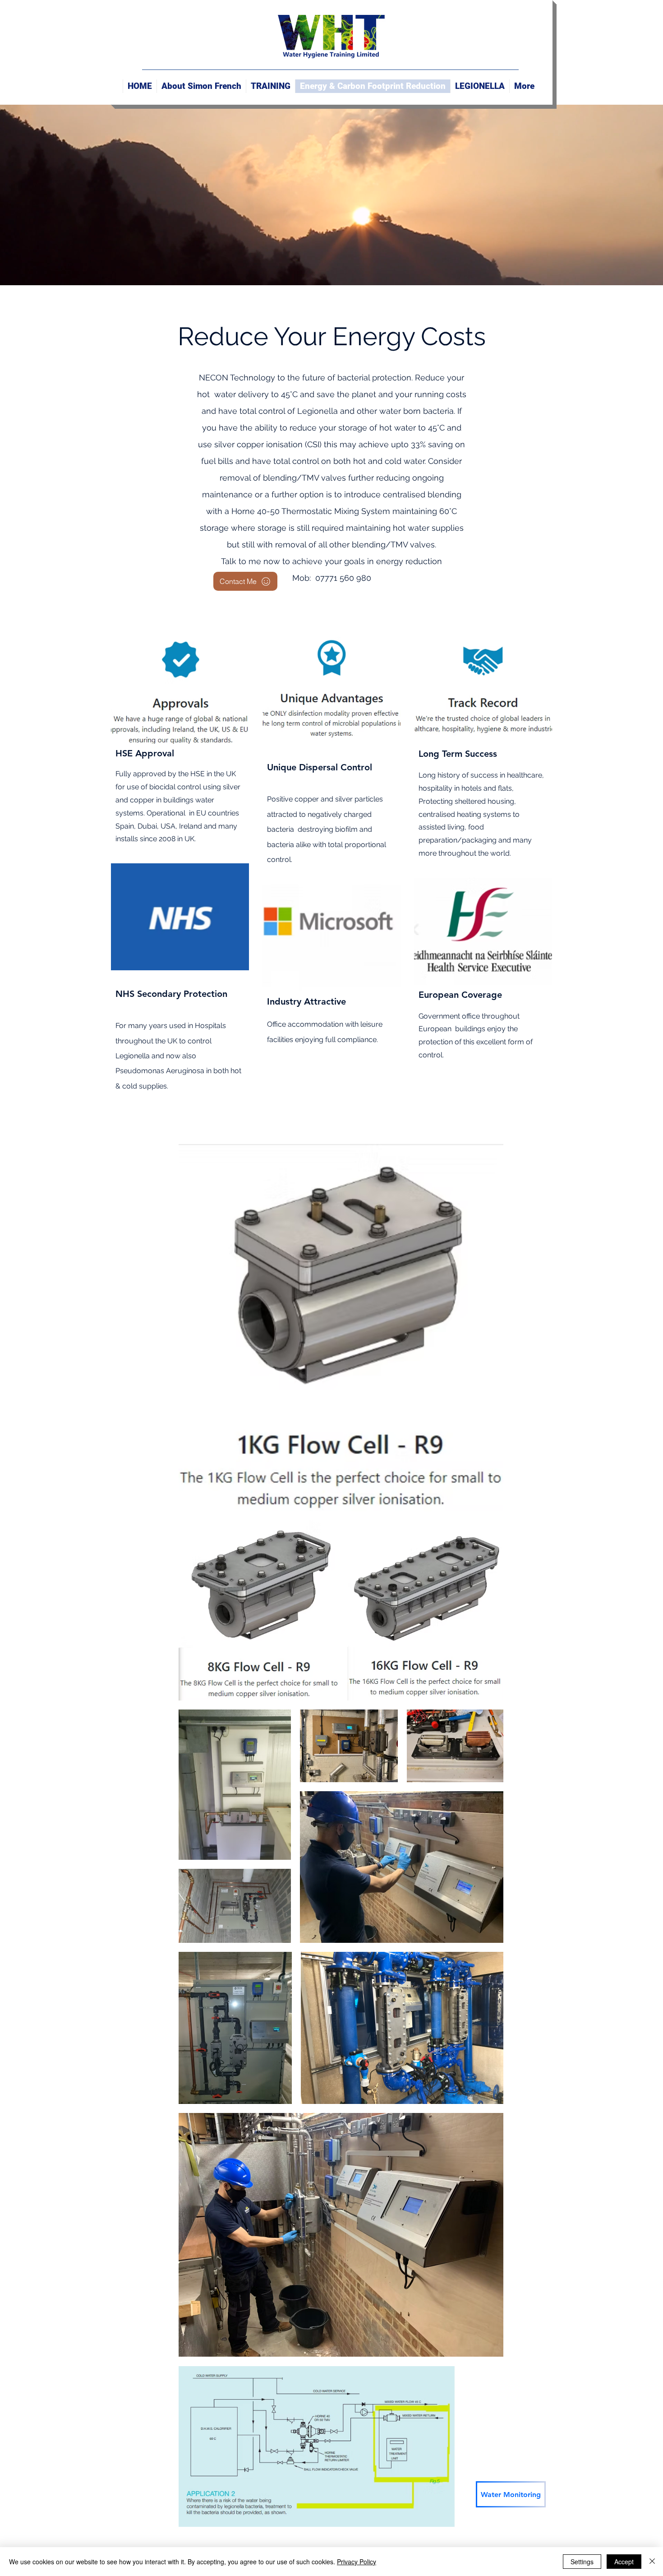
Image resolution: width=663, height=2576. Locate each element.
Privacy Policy (357, 2562)
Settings (582, 2562)
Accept (624, 2562)
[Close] (652, 2562)
